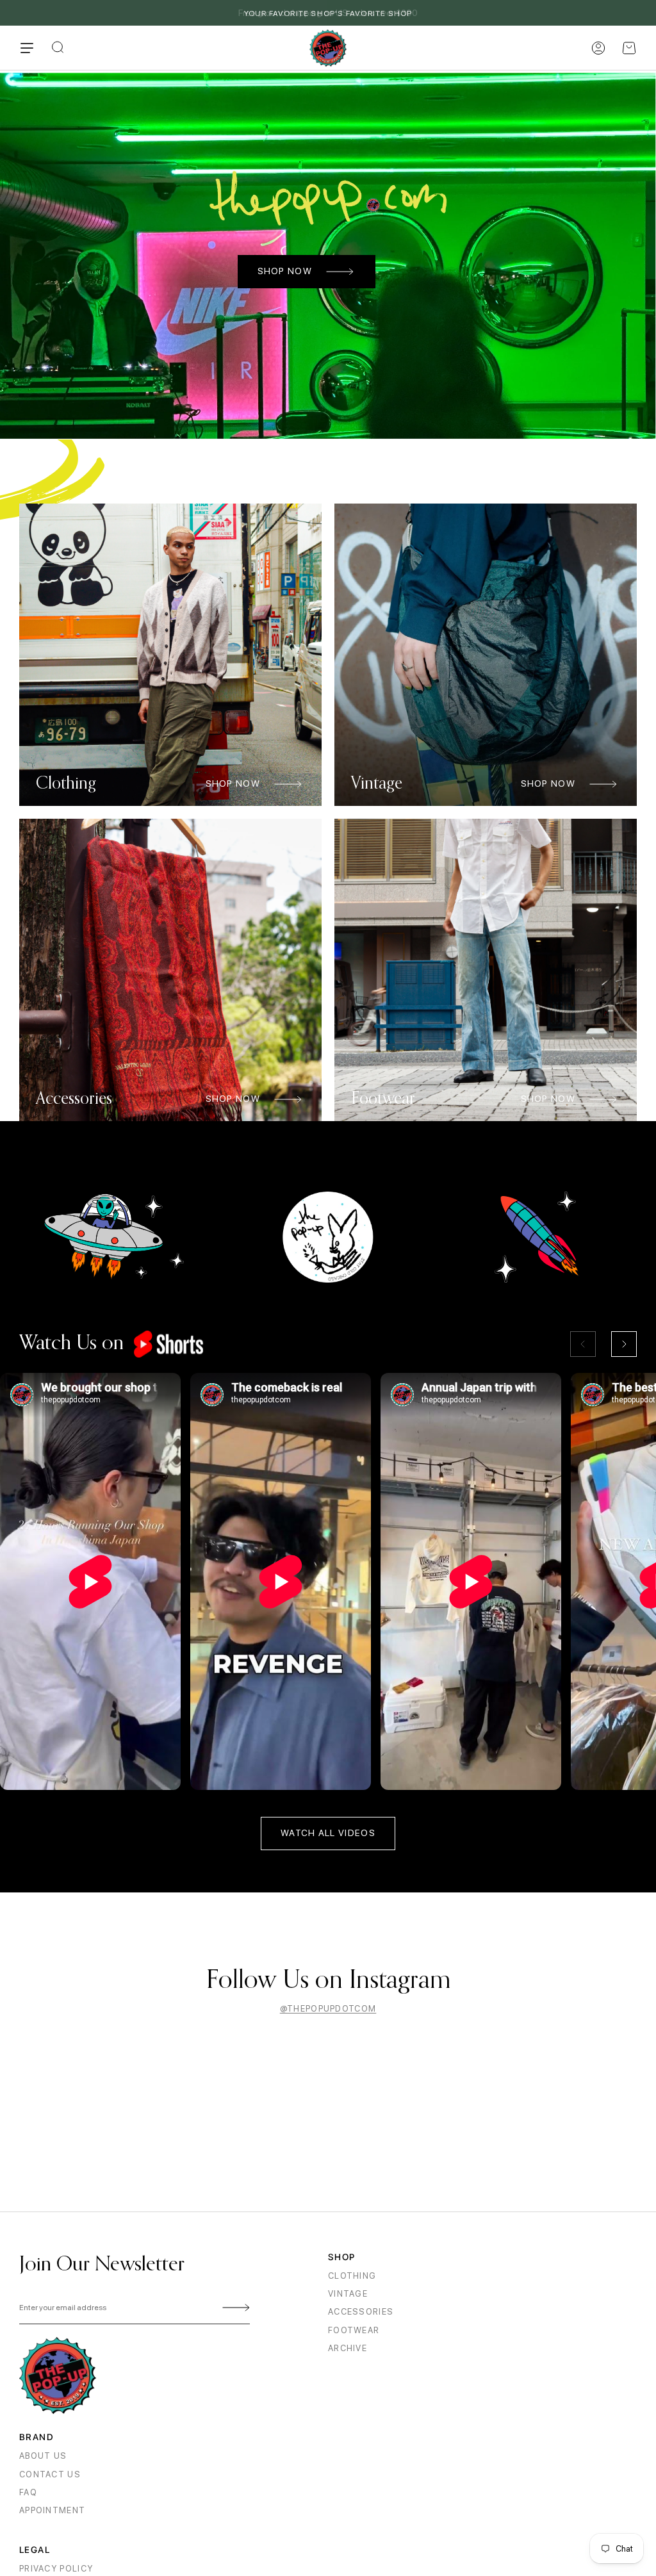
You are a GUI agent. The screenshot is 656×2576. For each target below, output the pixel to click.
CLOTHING (352, 2276)
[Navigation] (27, 48)
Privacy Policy (56, 2569)
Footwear (354, 2330)
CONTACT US (50, 2474)
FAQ (28, 2492)
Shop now (285, 271)
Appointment (52, 2510)
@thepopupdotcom (328, 2009)
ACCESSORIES (361, 2312)
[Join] (234, 2308)
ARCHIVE (348, 2348)
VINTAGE (348, 2294)
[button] (629, 48)
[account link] (598, 48)
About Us (43, 2456)
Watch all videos (328, 1833)
